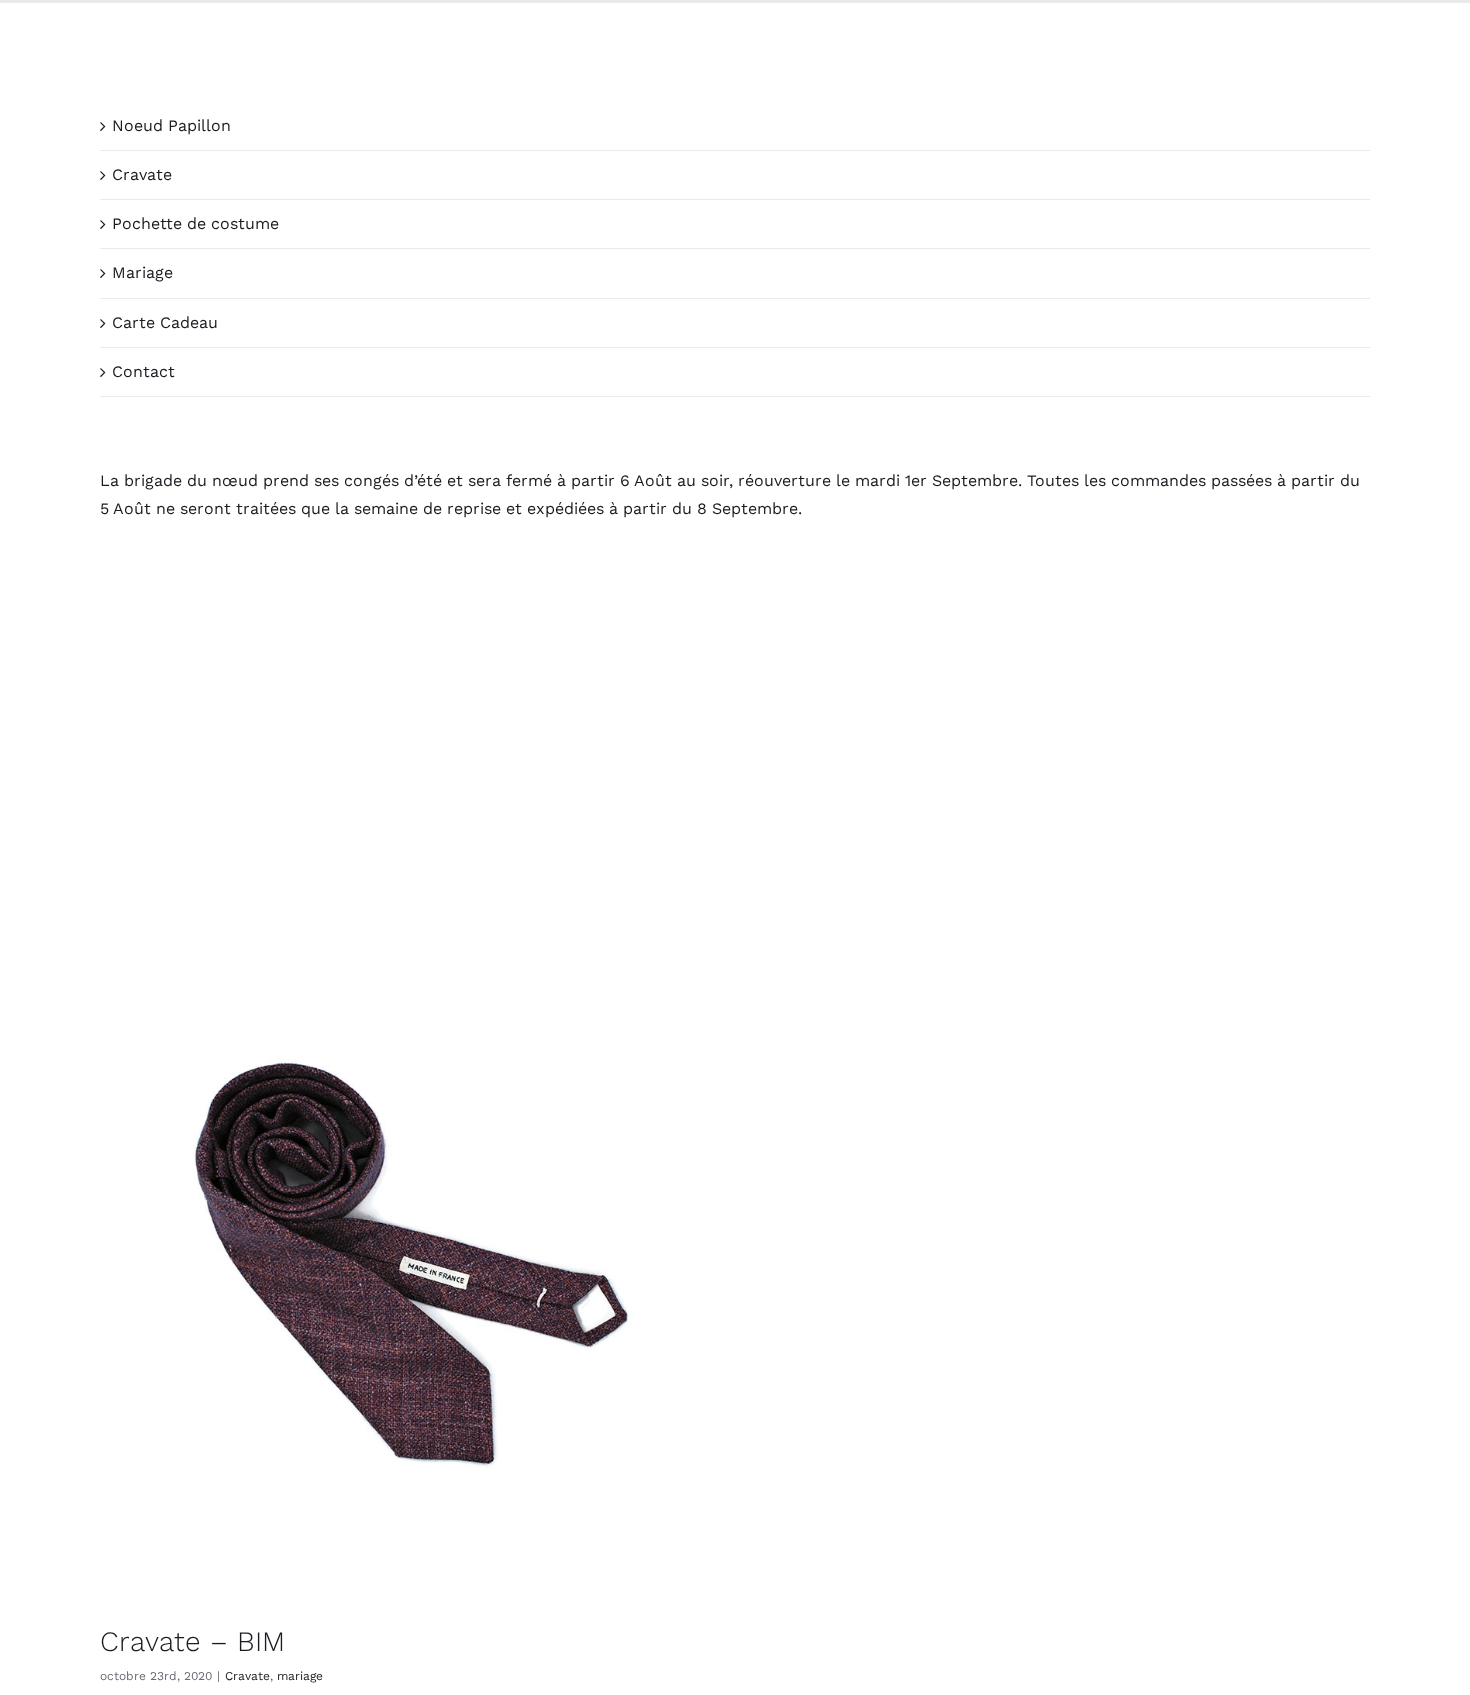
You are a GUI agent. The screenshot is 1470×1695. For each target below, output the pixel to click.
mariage (300, 1676)
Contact (143, 371)
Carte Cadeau (165, 322)
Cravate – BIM (192, 1641)
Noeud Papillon (171, 125)
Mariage (142, 272)
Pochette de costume (195, 223)
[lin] (410, 1282)
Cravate (142, 174)
